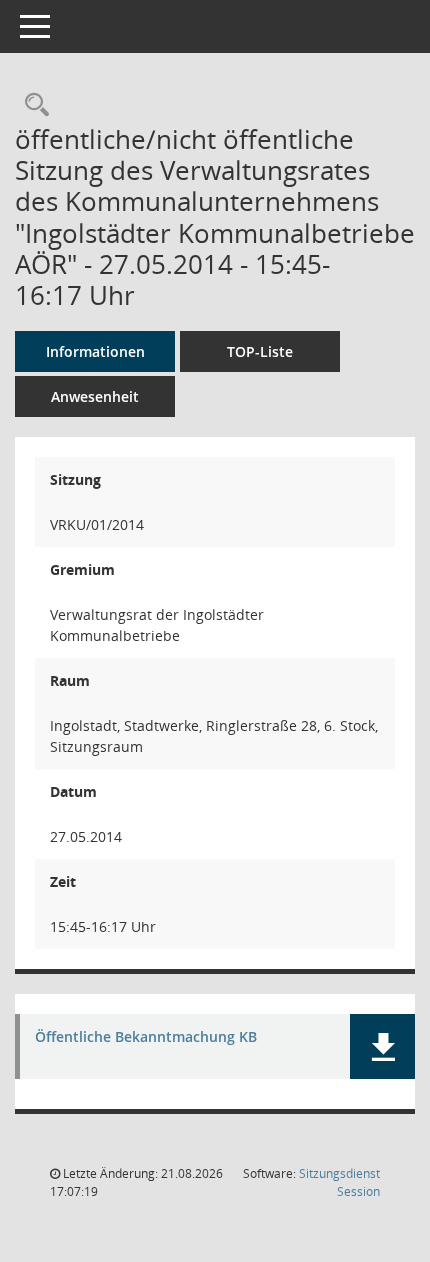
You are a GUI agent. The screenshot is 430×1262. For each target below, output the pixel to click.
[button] (382, 1046)
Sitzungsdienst (339, 1182)
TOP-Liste (260, 351)
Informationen (95, 351)
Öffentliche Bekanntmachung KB (146, 1037)
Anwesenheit (95, 396)
